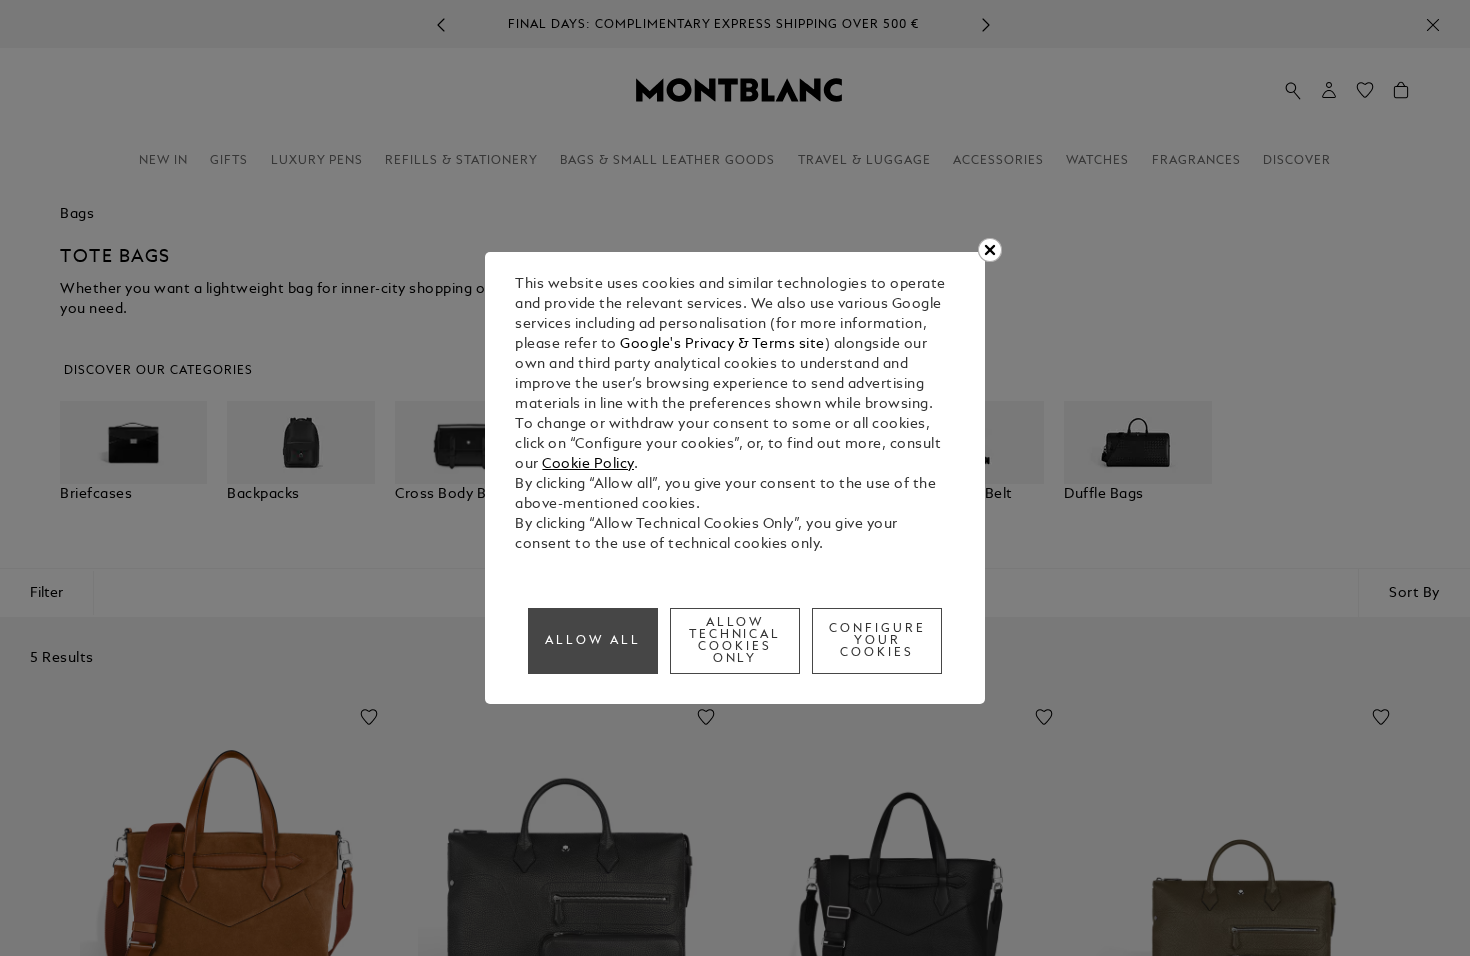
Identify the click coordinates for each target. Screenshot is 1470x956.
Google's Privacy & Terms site (722, 344)
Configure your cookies (877, 641)
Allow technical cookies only (735, 641)
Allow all (593, 641)
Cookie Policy (588, 464)
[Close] (990, 250)
